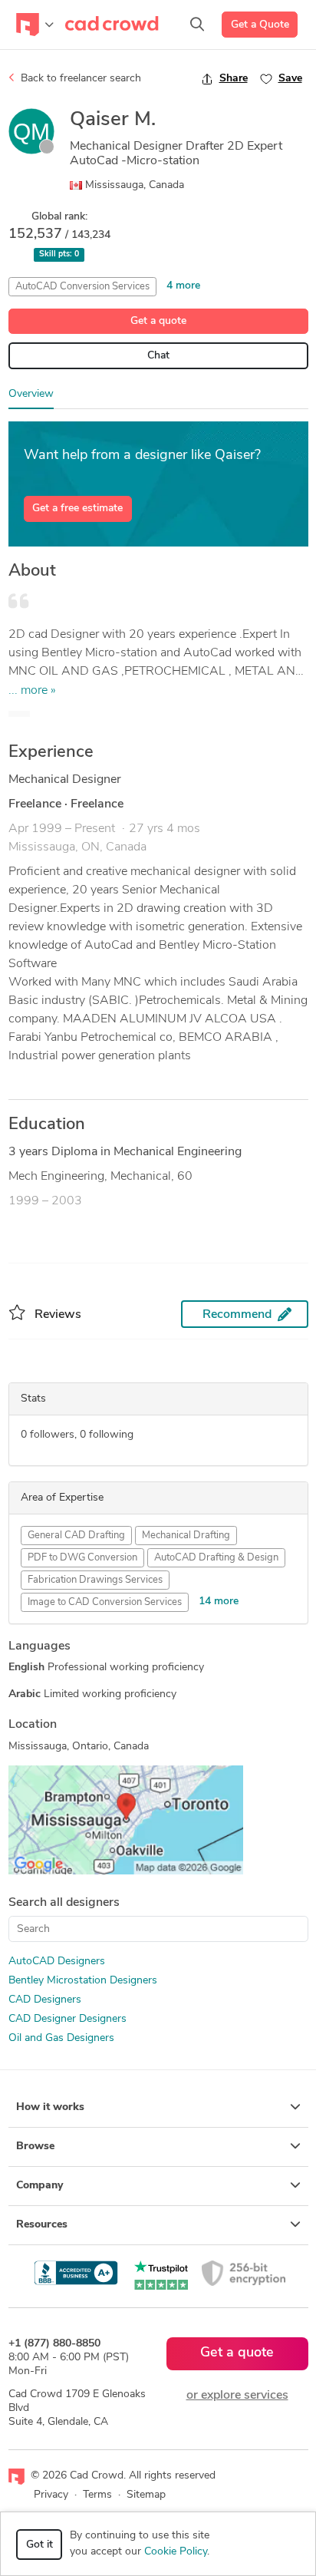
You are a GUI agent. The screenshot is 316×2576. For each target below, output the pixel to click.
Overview (31, 394)
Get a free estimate (77, 509)
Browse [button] (35, 2147)
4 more (183, 286)
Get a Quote (260, 25)
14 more (219, 1602)
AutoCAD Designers (57, 1962)
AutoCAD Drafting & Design (216, 1558)
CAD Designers (45, 2000)
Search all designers (64, 1903)
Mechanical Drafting (186, 1536)
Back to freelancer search (79, 79)
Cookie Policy (176, 2552)
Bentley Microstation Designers (83, 1981)
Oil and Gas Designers (61, 2038)
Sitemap (146, 2495)
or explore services (237, 2396)
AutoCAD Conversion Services (82, 287)
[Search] (197, 25)
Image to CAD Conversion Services (105, 1602)
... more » (32, 691)
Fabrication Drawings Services (95, 1580)
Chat (158, 356)
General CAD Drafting (76, 1536)
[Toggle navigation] (35, 25)
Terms (97, 2495)
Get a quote (158, 321)
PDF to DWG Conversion (82, 1558)
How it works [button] (50, 2107)
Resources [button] (42, 2225)
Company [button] (39, 2186)
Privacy (51, 2495)
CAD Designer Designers (67, 2019)
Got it (39, 2545)
